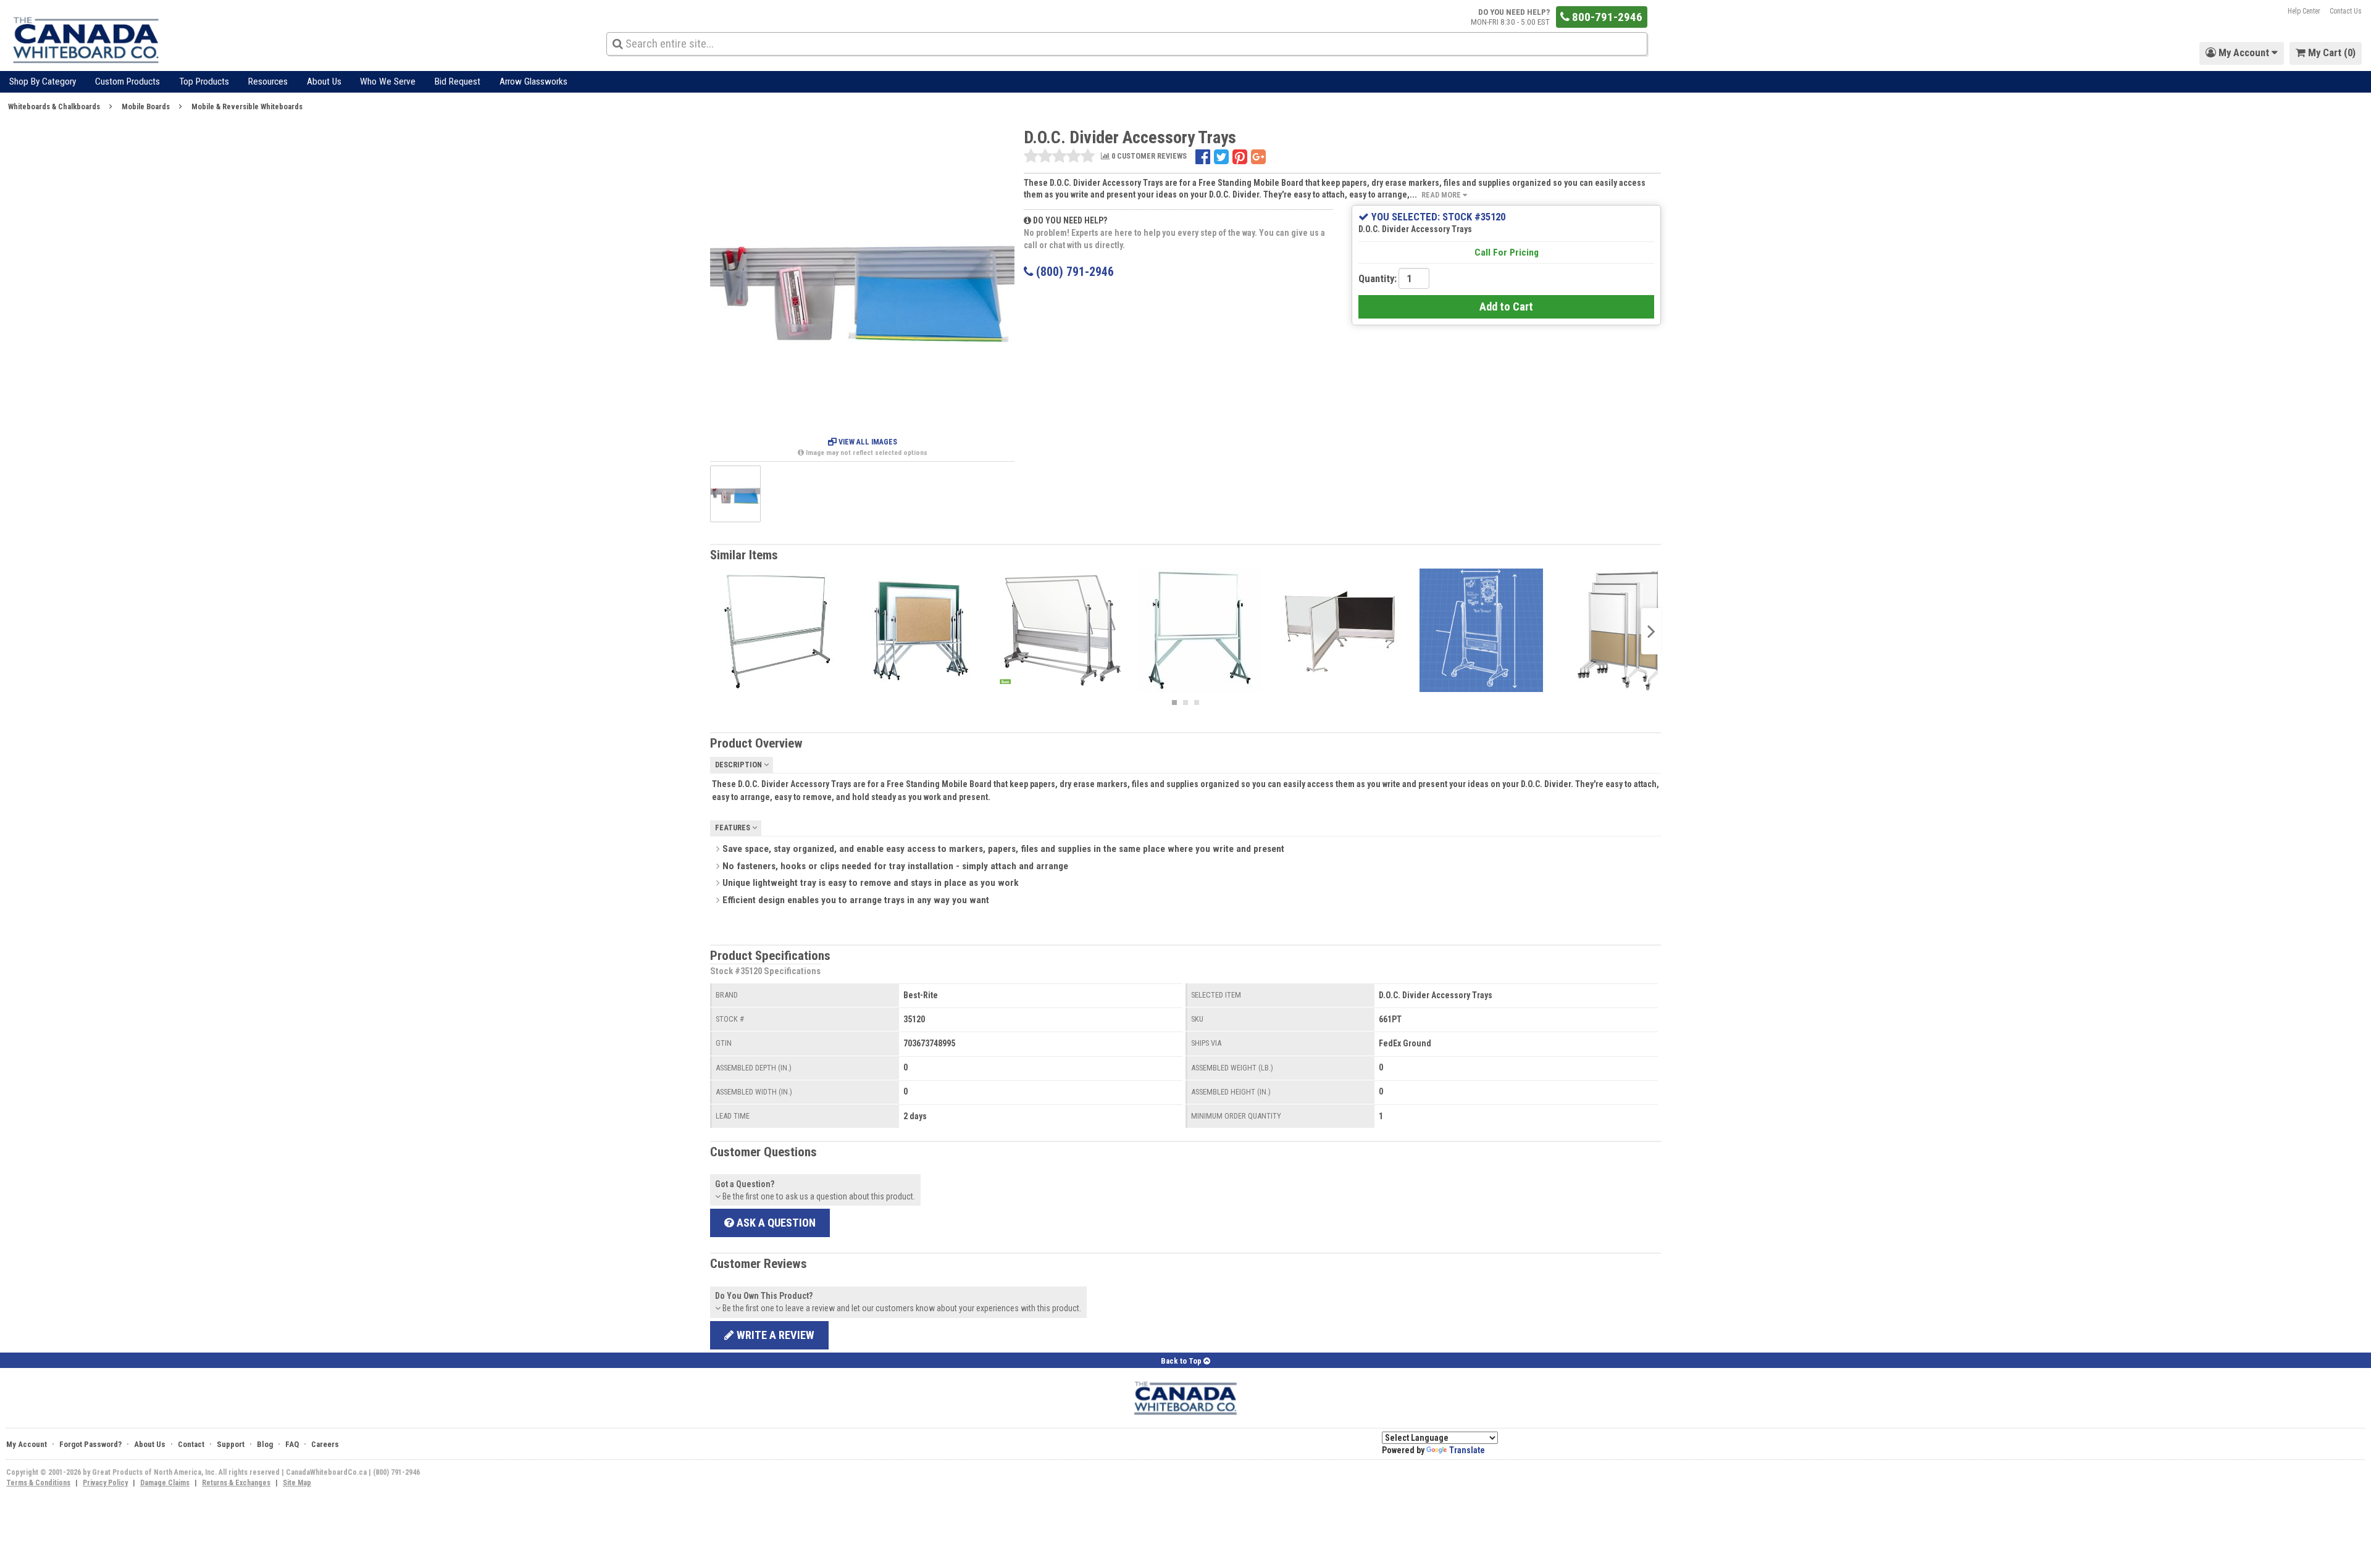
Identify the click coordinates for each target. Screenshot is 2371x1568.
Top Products (204, 81)
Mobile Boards (146, 106)
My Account (27, 1444)
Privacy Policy (105, 1483)
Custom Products (128, 81)
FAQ (292, 1444)
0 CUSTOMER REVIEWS (1148, 156)
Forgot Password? (90, 1444)
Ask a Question (775, 1223)
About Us (324, 81)
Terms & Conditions (38, 1483)
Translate (1467, 1450)
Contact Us (2346, 11)
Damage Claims (165, 1483)
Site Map (297, 1483)
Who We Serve (388, 81)
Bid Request (458, 81)
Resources (268, 81)
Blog (265, 1444)
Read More (1442, 195)
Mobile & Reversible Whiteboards (247, 106)
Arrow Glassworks (533, 81)
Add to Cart (1506, 307)
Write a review (774, 1335)
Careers (325, 1444)
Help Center (2304, 11)
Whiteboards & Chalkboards (54, 106)
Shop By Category (43, 81)
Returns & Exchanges (236, 1483)
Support (231, 1444)
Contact (191, 1444)
